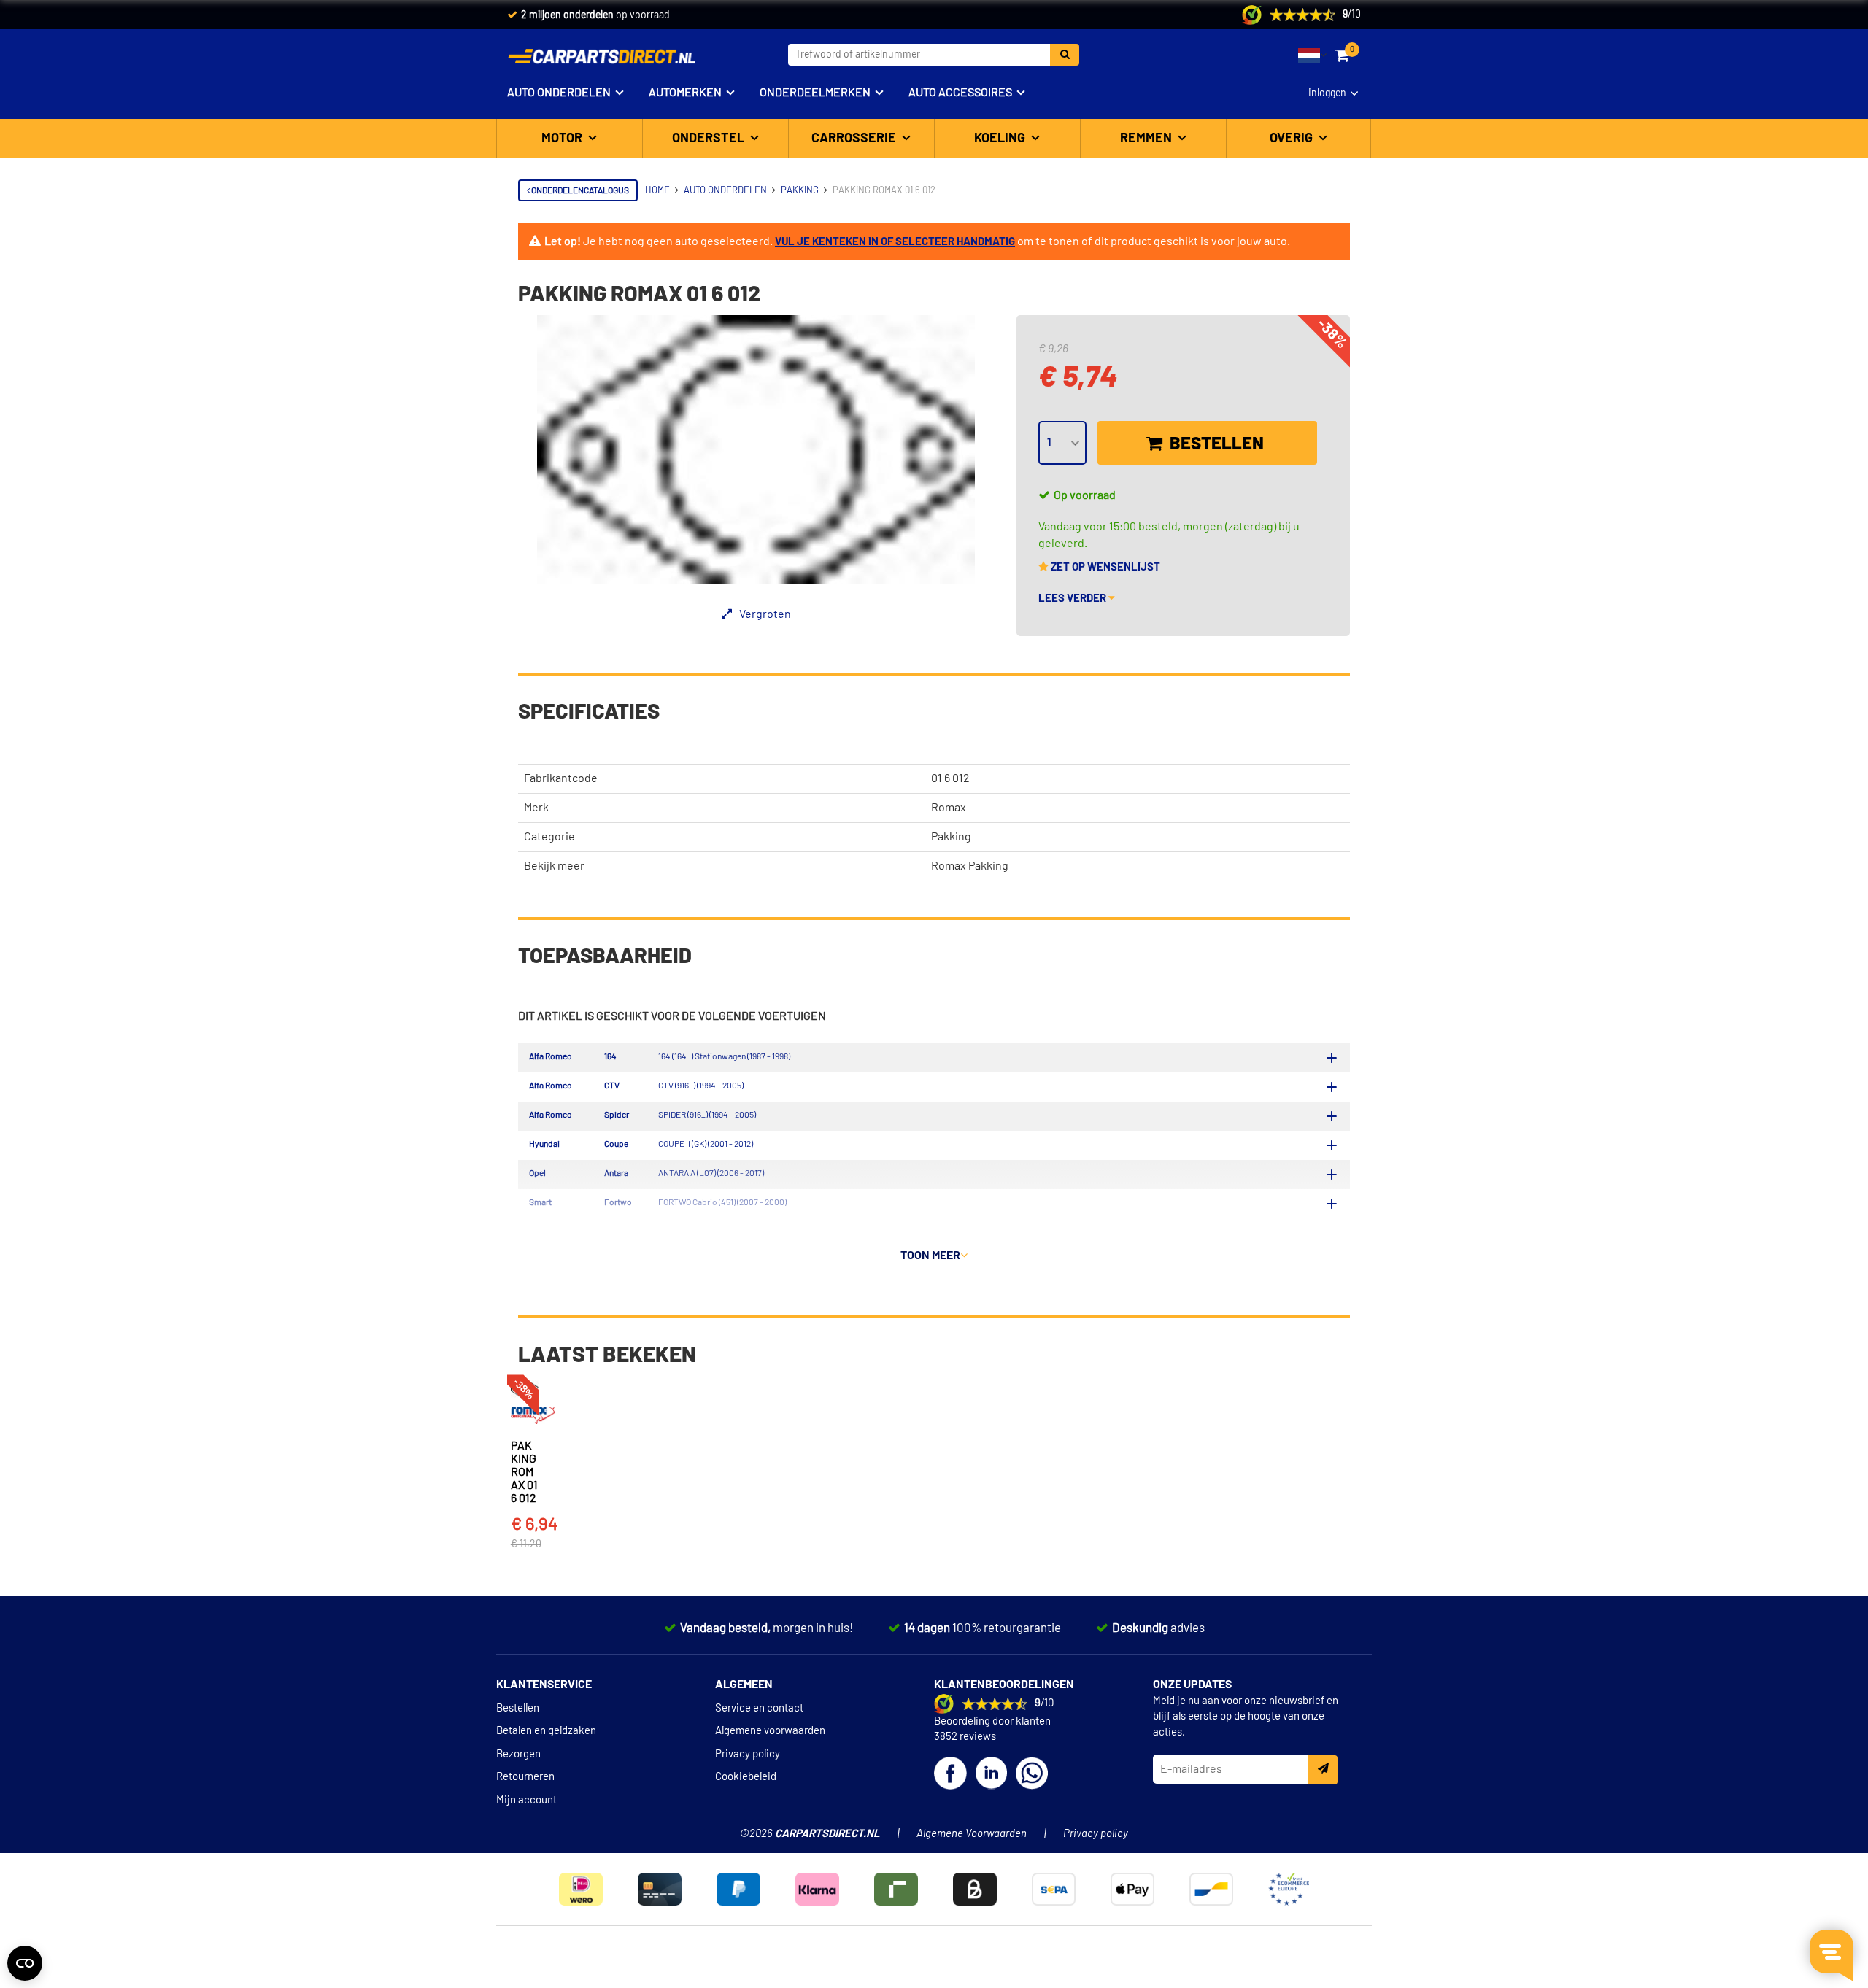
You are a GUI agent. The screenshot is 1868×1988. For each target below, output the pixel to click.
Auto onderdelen (559, 93)
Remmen (1147, 139)
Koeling (1001, 139)
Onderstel (710, 139)
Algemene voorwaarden (770, 1731)
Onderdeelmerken (815, 93)
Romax (949, 808)
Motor (563, 139)
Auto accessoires (960, 93)
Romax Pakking (970, 866)
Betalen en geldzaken (546, 1731)
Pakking (951, 837)
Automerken (685, 93)
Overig (1293, 139)
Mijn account (526, 1800)
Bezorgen (518, 1754)
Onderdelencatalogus (579, 190)
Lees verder (1073, 599)
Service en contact (759, 1708)
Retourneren (525, 1777)
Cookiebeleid (746, 1777)
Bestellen (1215, 444)
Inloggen (1327, 93)
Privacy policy (748, 1754)
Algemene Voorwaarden (972, 1834)
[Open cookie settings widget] (25, 1963)
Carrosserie (855, 139)
